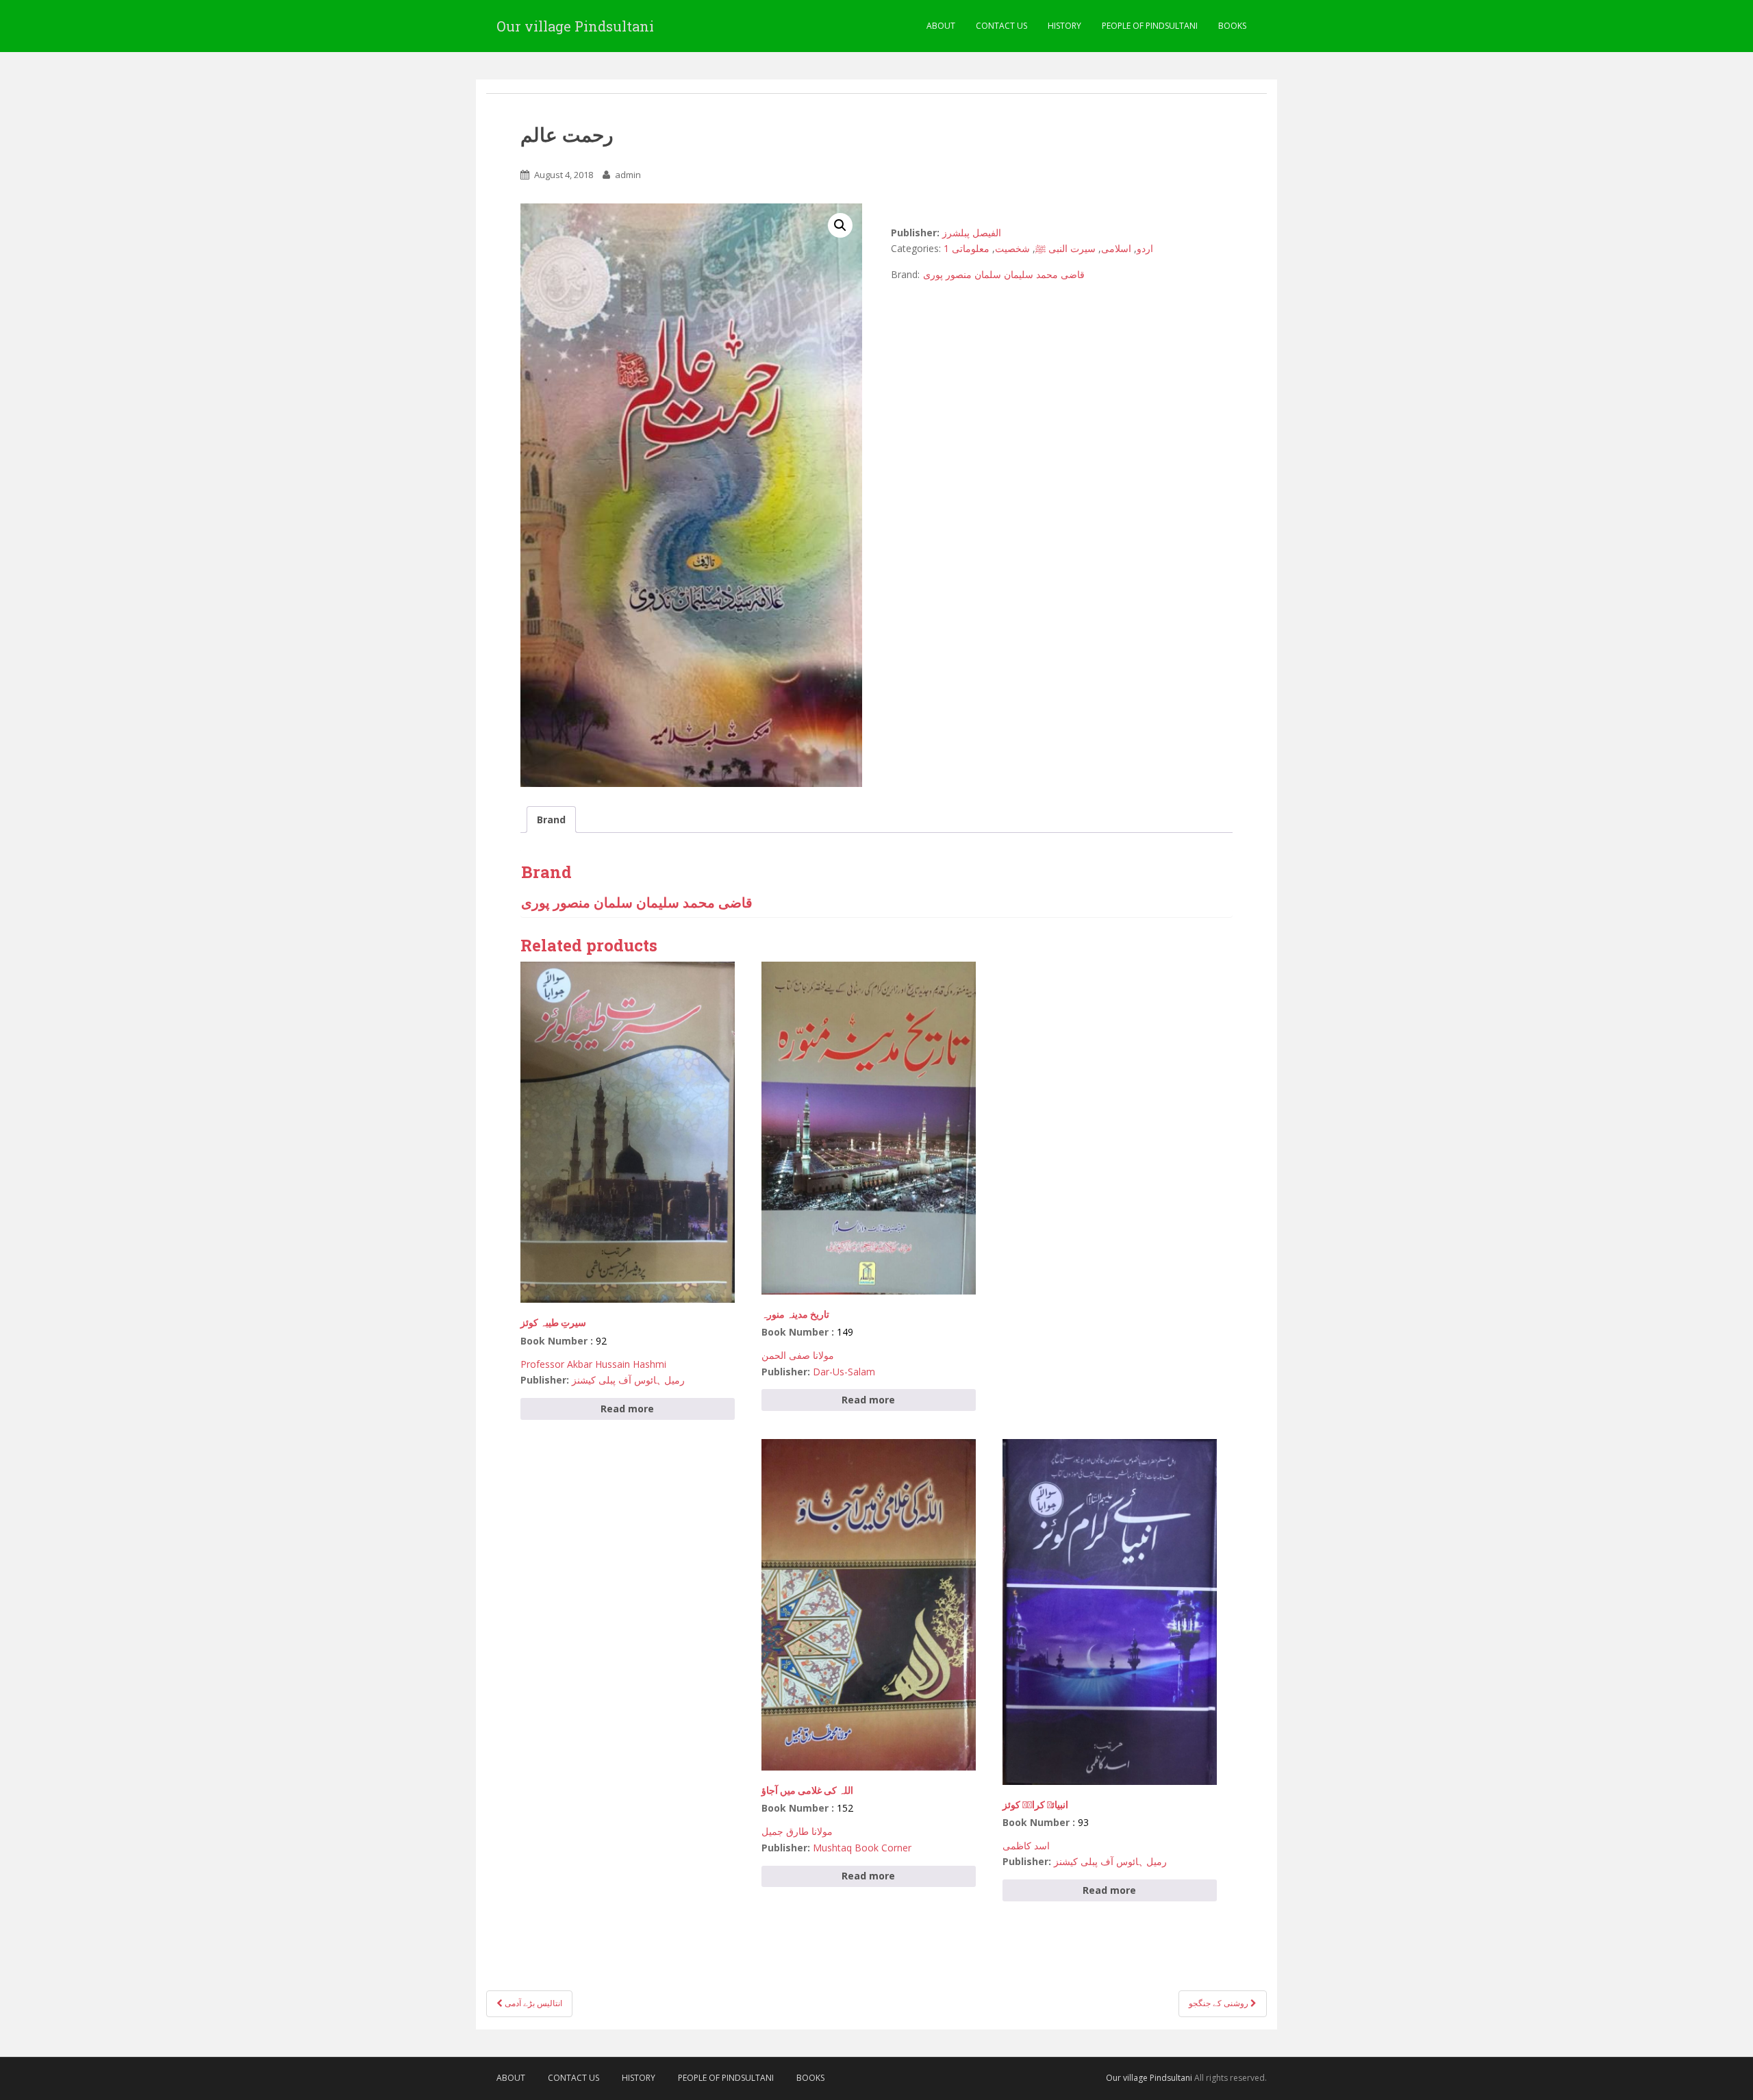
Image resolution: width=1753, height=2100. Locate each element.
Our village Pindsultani (575, 26)
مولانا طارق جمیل (797, 1831)
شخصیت (1012, 248)
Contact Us (1001, 26)
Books (1232, 26)
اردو (1145, 248)
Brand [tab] (551, 820)
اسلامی (1116, 248)
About (941, 26)
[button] (840, 225)
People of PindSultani (1150, 26)
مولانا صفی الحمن (798, 1355)
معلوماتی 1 (967, 248)
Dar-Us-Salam (844, 1372)
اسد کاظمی (1026, 1846)
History (1064, 26)
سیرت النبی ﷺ (1065, 248)
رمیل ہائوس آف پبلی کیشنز (628, 1380)
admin (628, 175)
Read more (627, 1409)
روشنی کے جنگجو (1220, 2003)
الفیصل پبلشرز (972, 233)
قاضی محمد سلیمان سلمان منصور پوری (1004, 274)
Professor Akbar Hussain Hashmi (593, 1364)
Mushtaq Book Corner (862, 1848)
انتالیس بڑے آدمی (532, 2003)
